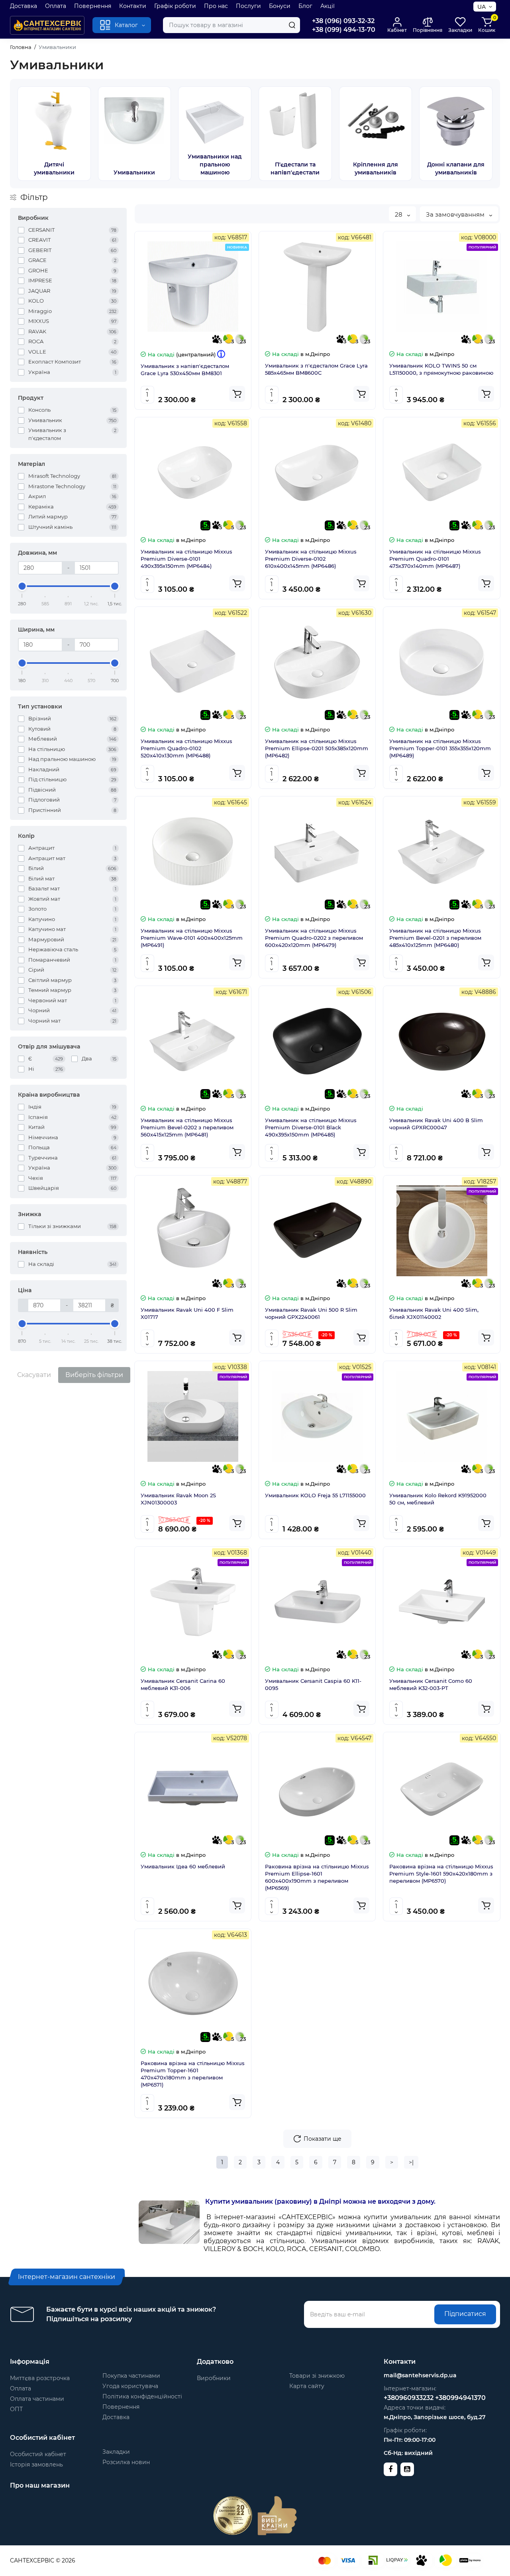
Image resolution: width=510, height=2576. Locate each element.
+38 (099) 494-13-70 (344, 30)
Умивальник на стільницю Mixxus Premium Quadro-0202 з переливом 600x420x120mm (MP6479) (314, 938)
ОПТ (16, 2409)
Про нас (216, 6)
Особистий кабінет (38, 2454)
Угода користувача (130, 2386)
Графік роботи (175, 6)
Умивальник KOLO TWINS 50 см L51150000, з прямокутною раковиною (441, 369)
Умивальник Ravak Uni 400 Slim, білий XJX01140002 (434, 1313)
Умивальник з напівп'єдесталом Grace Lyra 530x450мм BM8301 (185, 370)
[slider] (22, 586)
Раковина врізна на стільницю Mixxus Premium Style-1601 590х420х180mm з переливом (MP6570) (441, 1874)
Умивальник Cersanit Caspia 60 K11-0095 (313, 1684)
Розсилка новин (126, 2462)
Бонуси (280, 6)
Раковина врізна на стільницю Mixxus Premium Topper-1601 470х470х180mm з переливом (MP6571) (193, 2074)
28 (399, 214)
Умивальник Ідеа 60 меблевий (183, 1866)
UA (482, 7)
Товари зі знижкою (317, 2376)
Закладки (116, 2452)
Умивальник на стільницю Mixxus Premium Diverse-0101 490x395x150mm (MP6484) (186, 559)
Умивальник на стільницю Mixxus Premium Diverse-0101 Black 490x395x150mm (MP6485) (311, 1127)
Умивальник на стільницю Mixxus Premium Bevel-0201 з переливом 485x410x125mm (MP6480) (435, 938)
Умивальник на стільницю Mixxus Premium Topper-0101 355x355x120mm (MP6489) (440, 748)
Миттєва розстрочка (40, 2378)
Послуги (248, 6)
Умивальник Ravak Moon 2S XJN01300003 (178, 1499)
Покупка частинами (131, 2376)
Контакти (133, 6)
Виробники (214, 2378)
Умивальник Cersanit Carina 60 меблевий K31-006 (183, 1684)
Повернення (93, 6)
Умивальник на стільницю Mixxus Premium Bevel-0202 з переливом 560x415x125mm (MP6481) (187, 1127)
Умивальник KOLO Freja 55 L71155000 (315, 1495)
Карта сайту (307, 2386)
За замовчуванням (456, 214)
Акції (328, 6)
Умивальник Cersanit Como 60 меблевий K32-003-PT (431, 1684)
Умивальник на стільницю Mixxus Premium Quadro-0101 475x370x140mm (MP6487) (435, 559)
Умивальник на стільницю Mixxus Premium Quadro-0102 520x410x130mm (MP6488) (186, 748)
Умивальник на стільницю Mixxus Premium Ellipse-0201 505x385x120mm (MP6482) (317, 748)
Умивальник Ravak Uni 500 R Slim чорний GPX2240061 (311, 1313)
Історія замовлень (36, 2465)
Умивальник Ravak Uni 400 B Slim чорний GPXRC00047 (436, 1124)
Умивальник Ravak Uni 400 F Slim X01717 (187, 1313)
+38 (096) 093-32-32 (343, 21)
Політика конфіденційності (142, 2396)
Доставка (24, 6)
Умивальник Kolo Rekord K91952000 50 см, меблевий (438, 1499)
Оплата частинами (37, 2399)
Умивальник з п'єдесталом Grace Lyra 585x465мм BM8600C (316, 369)
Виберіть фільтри (94, 1375)
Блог (305, 6)
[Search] (292, 25)
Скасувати (34, 1375)
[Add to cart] (237, 394)
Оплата (56, 6)
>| (411, 2162)
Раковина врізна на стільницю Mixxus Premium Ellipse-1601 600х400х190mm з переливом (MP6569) (317, 1877)
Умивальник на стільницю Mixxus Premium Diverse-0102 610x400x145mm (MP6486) (311, 559)
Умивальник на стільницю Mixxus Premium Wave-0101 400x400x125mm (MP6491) (192, 938)
